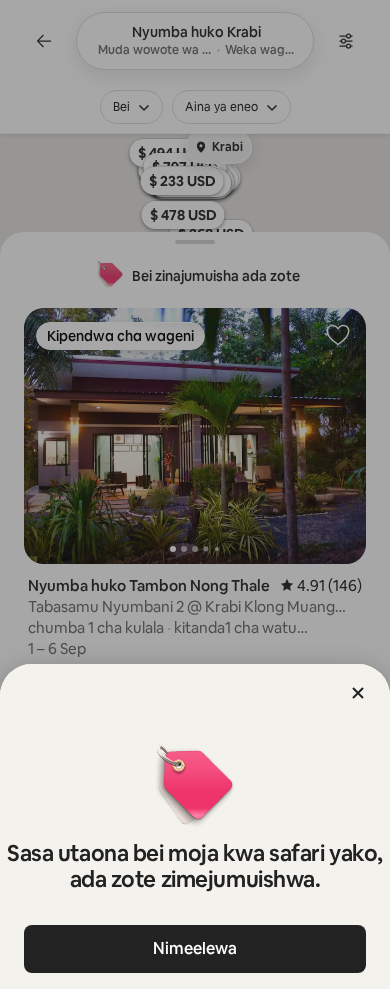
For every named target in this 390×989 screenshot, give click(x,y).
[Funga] (358, 693)
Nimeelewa (195, 948)
